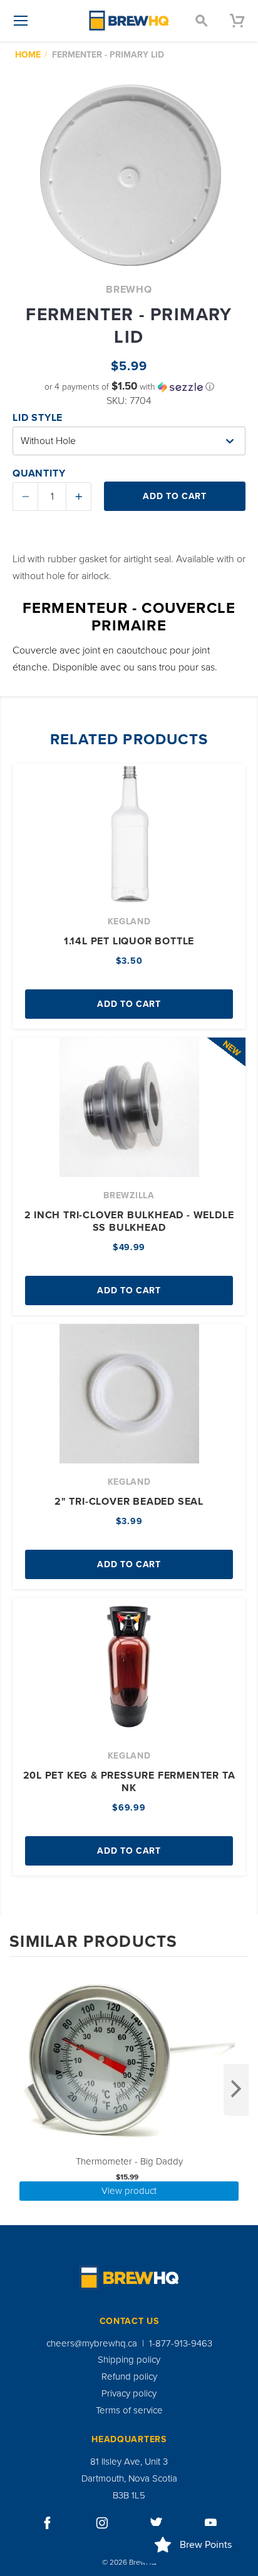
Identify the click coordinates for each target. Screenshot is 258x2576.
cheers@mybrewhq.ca (92, 2343)
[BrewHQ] (129, 21)
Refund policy (129, 2376)
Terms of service (129, 2410)
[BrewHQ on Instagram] (102, 2523)
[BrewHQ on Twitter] (157, 2523)
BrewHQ (129, 290)
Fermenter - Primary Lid (108, 55)
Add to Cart (129, 1004)
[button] (129, 387)
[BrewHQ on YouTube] (211, 2523)
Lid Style (38, 418)
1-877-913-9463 (181, 2343)
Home (28, 55)
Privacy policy (129, 2393)
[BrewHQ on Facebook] (48, 2523)
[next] (236, 2090)
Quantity (39, 473)
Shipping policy (129, 2360)
